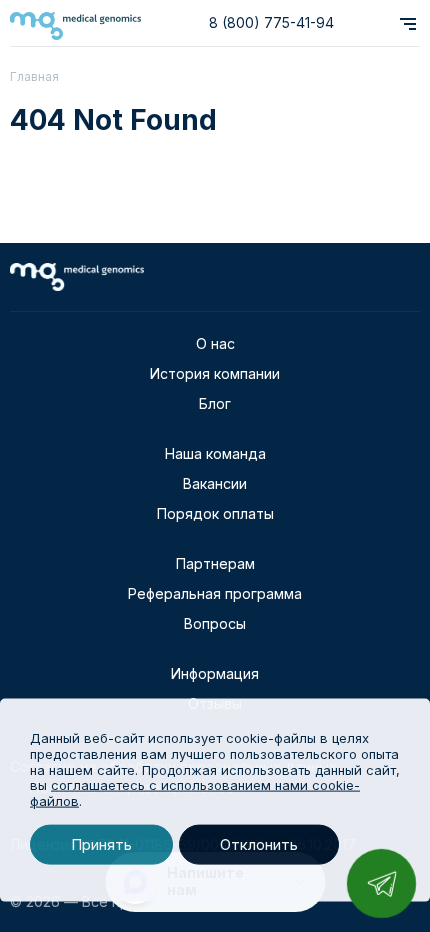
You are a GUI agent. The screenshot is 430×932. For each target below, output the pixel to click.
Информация (215, 673)
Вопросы (215, 623)
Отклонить (259, 844)
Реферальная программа (215, 593)
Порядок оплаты (215, 513)
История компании (215, 373)
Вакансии (215, 483)
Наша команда (215, 453)
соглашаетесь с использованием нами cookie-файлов (195, 793)
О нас (215, 343)
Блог (215, 403)
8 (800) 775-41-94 (271, 22)
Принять (101, 844)
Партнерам (215, 563)
